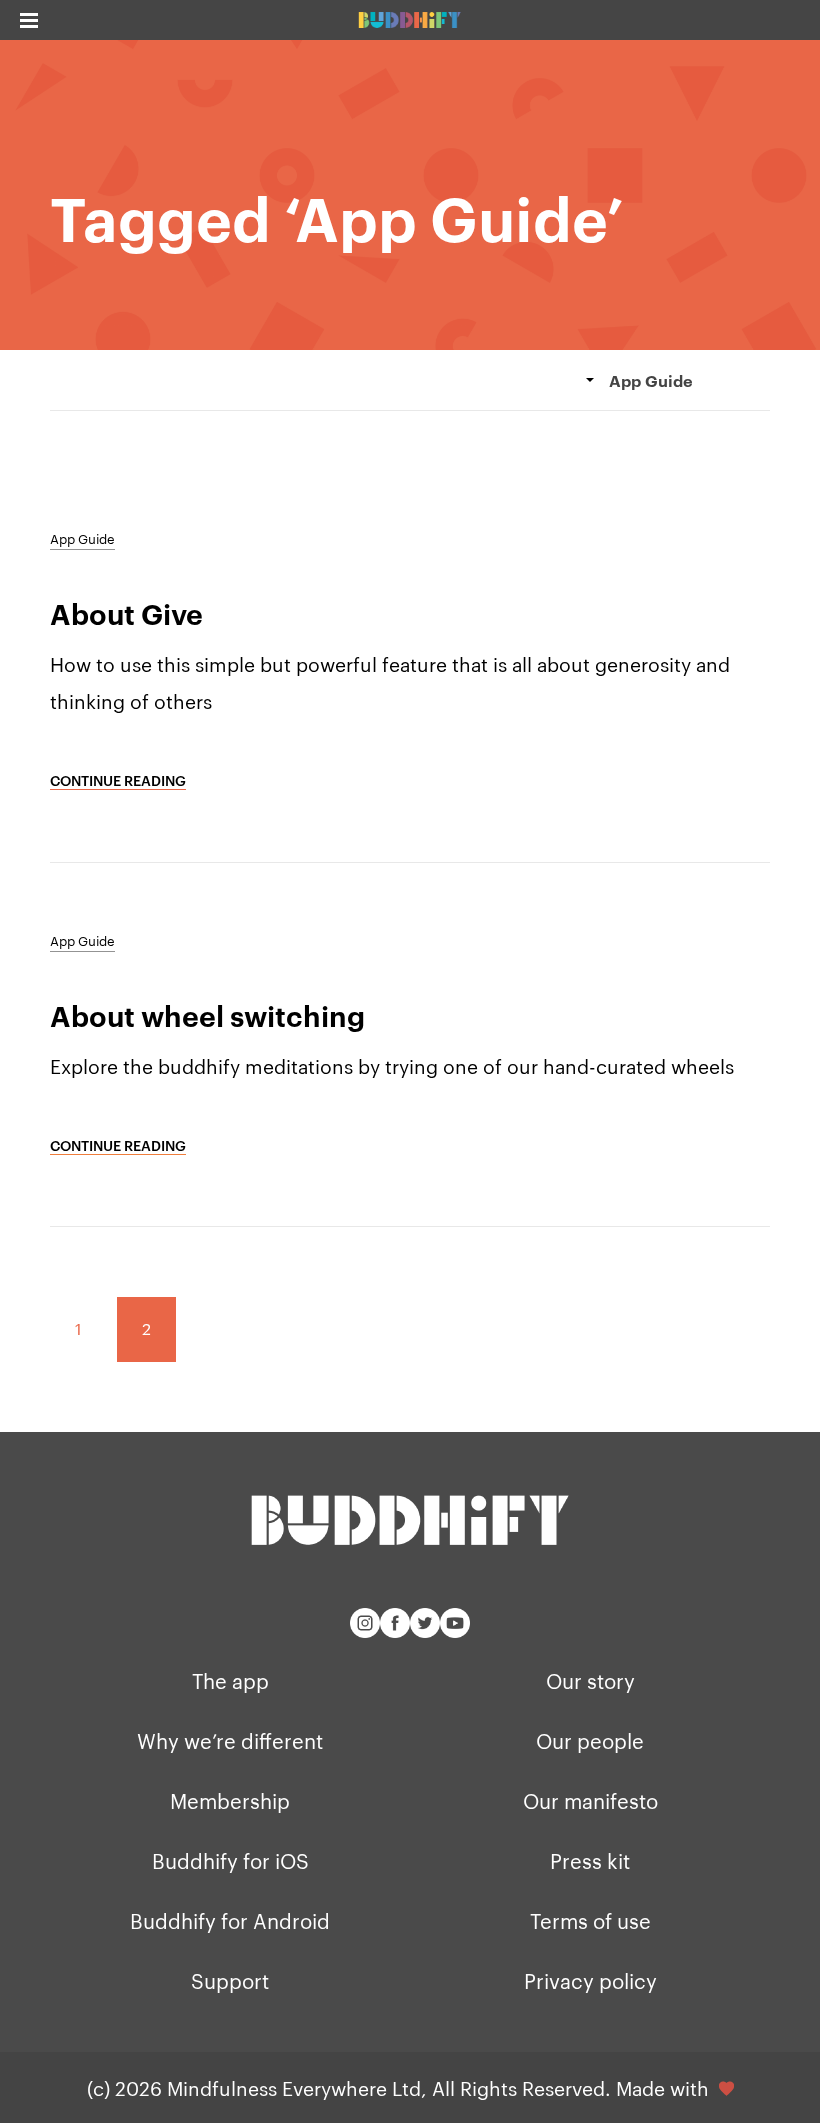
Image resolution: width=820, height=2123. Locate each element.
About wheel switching (207, 1015)
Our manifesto (590, 1800)
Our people (590, 1740)
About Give (126, 613)
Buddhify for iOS (230, 1860)
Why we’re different (230, 1740)
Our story (590, 1680)
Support (230, 1980)
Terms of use (590, 1920)
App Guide (82, 538)
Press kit (590, 1860)
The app (230, 1680)
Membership (230, 1800)
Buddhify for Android (230, 1920)
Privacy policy (590, 1980)
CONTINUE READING (118, 779)
